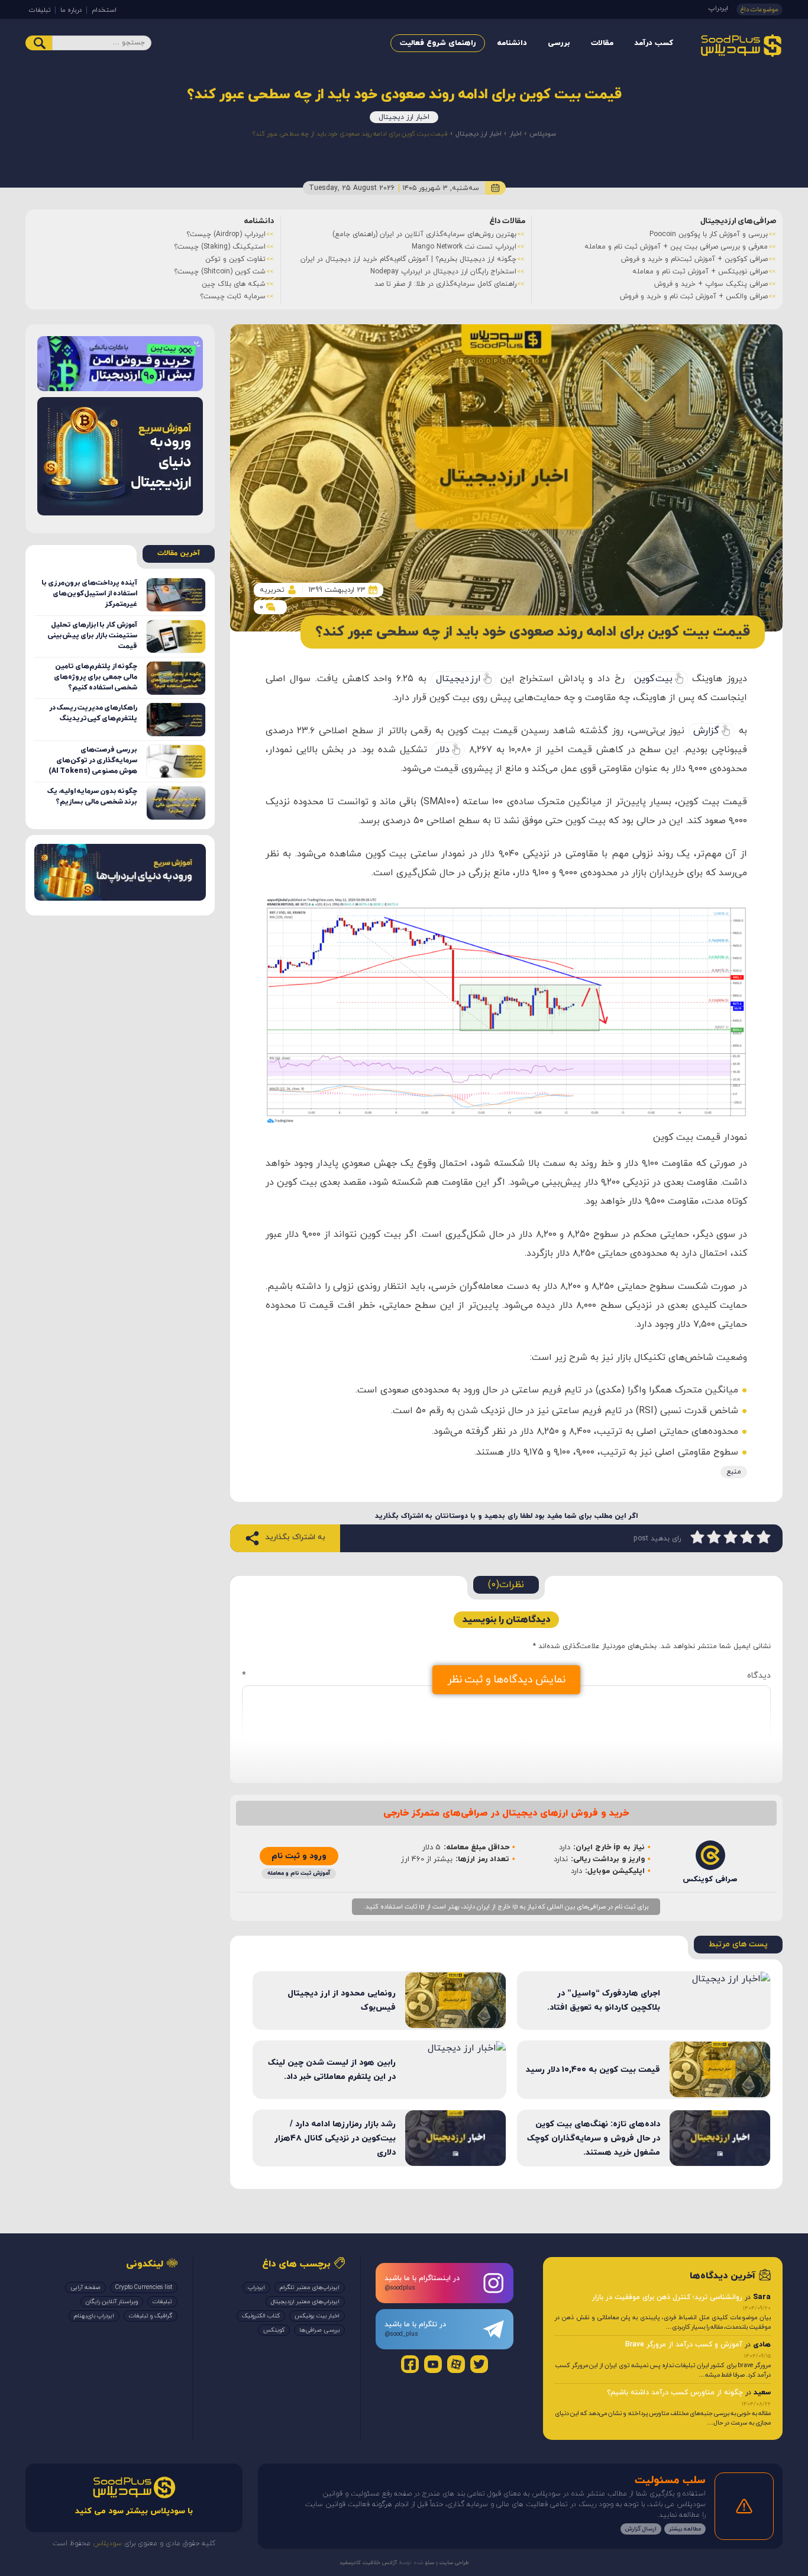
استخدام (104, 10)
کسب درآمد (654, 43)
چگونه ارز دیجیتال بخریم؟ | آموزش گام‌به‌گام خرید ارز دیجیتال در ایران (408, 259)
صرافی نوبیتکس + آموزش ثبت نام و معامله (700, 272)
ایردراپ (718, 8)
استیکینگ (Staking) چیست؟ (220, 247)
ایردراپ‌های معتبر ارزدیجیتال (305, 2302)
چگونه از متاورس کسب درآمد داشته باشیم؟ (675, 2393)
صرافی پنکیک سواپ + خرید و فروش (711, 284)
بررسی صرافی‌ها (319, 2330)
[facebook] (410, 2364)
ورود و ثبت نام (299, 1856)
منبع (734, 1472)
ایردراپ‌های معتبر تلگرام (310, 2288)
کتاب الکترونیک (261, 2316)
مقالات (602, 43)
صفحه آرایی (85, 2288)
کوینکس (274, 2330)
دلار (443, 750)
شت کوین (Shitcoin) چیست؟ (220, 272)
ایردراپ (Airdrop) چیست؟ (226, 234)
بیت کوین (653, 679)
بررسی (559, 43)
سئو (429, 2563)
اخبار (515, 134)
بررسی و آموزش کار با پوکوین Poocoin (709, 234)
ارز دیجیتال (458, 679)
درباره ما (71, 10)
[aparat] (456, 2364)
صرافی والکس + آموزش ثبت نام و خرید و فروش (694, 296)
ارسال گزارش (641, 2529)
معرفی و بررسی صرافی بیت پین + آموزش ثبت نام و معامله (676, 247)
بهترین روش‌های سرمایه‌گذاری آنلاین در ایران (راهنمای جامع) (424, 234)
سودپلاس (543, 134)
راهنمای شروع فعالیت (438, 43)
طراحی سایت (453, 2563)
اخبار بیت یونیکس (317, 2316)
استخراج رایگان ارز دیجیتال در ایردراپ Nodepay (443, 272)
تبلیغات (40, 10)
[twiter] (479, 2364)
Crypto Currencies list (144, 2288)
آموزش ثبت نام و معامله (299, 1873)
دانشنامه (512, 43)
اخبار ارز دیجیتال (404, 117)
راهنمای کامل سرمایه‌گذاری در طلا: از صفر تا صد (445, 284)
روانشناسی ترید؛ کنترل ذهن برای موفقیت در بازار (667, 2297)
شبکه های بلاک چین (234, 284)
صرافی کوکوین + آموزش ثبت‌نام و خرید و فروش (694, 259)
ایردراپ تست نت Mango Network (464, 247)
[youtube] (433, 2364)
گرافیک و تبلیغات (151, 2316)
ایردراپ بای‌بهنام (94, 2316)
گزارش (706, 731)
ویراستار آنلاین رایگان (112, 2302)
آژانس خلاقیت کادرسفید (368, 2563)
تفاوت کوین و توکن (235, 259)
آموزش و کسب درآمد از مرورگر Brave (684, 2345)
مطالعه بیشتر (685, 2529)
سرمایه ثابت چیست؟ (233, 296)
